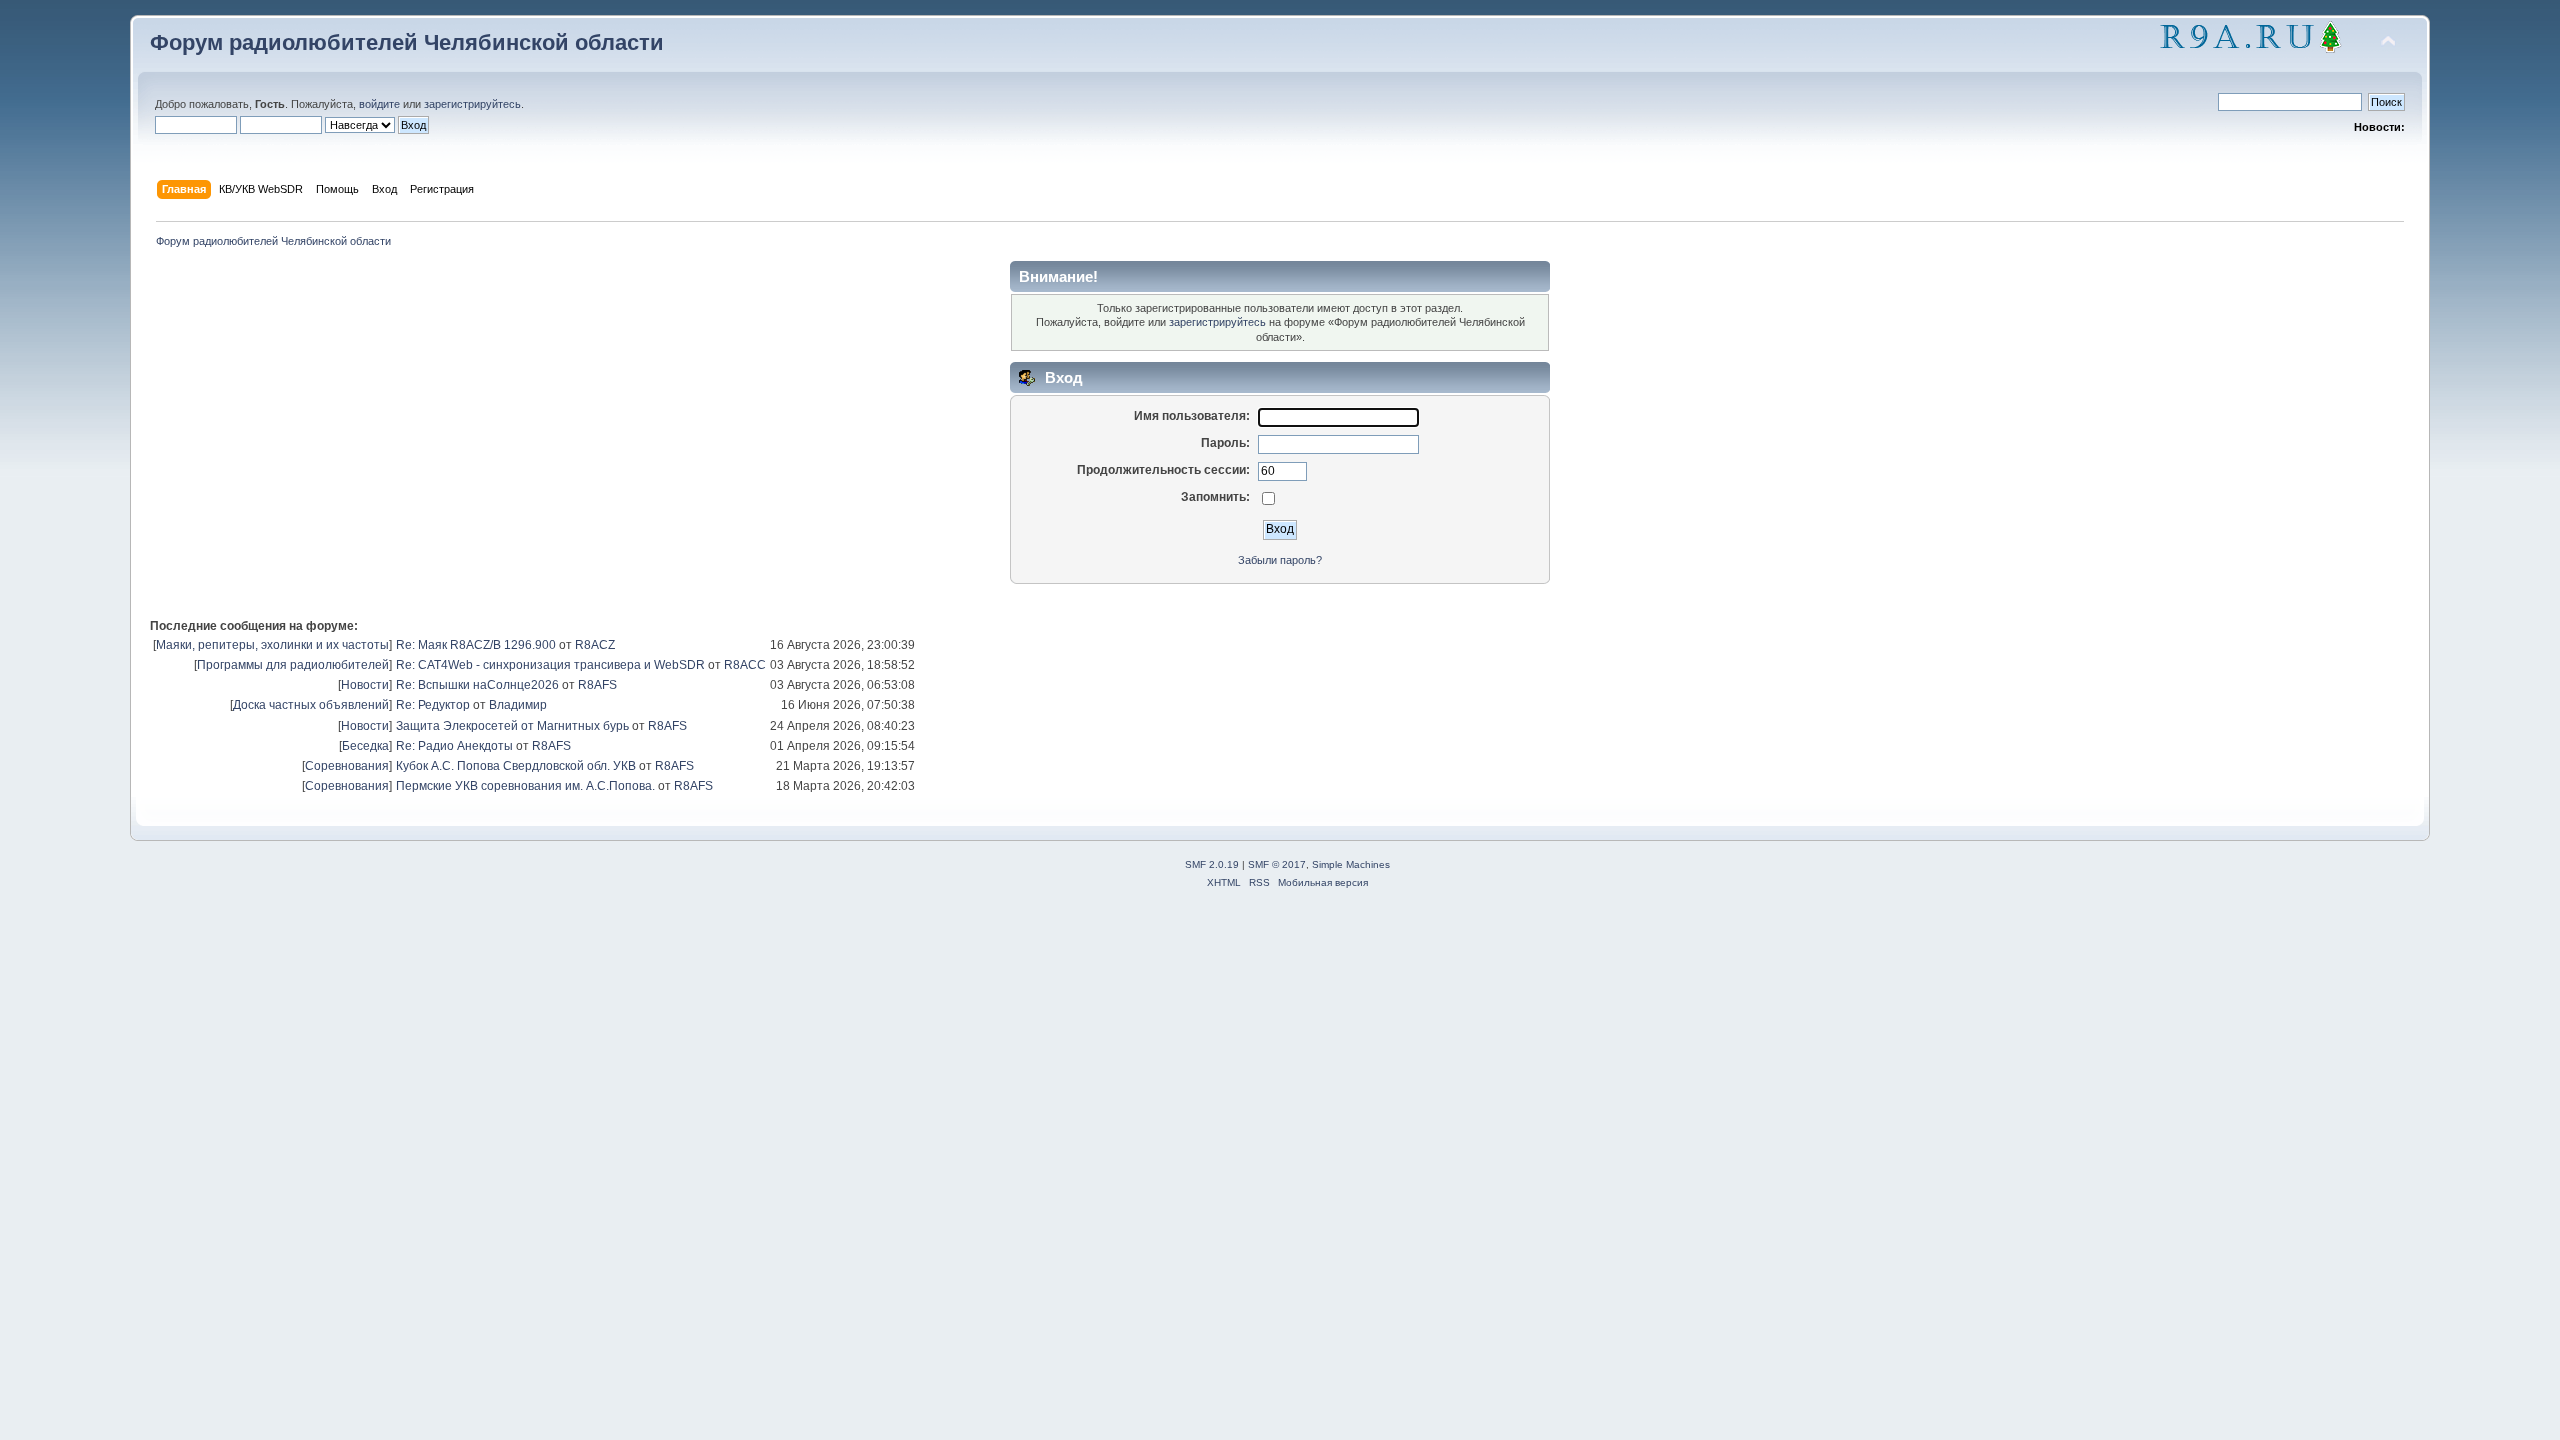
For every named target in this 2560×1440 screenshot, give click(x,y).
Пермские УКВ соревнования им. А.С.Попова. (525, 786)
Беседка (365, 746)
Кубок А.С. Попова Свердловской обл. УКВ (516, 766)
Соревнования (347, 766)
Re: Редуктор (433, 705)
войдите (379, 104)
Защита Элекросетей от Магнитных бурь (512, 726)
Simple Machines (1351, 864)
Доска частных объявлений (311, 705)
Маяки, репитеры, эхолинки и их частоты (272, 645)
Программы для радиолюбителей (293, 665)
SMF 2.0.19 (1212, 864)
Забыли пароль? (1280, 560)
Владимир (518, 705)
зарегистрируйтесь (472, 104)
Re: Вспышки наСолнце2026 (477, 685)
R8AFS (597, 685)
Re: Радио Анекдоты (454, 746)
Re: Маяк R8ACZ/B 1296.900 (476, 645)
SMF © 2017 (1277, 864)
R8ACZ (595, 645)
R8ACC (745, 665)
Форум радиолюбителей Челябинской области (407, 42)
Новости (365, 685)
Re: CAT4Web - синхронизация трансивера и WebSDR (550, 665)
